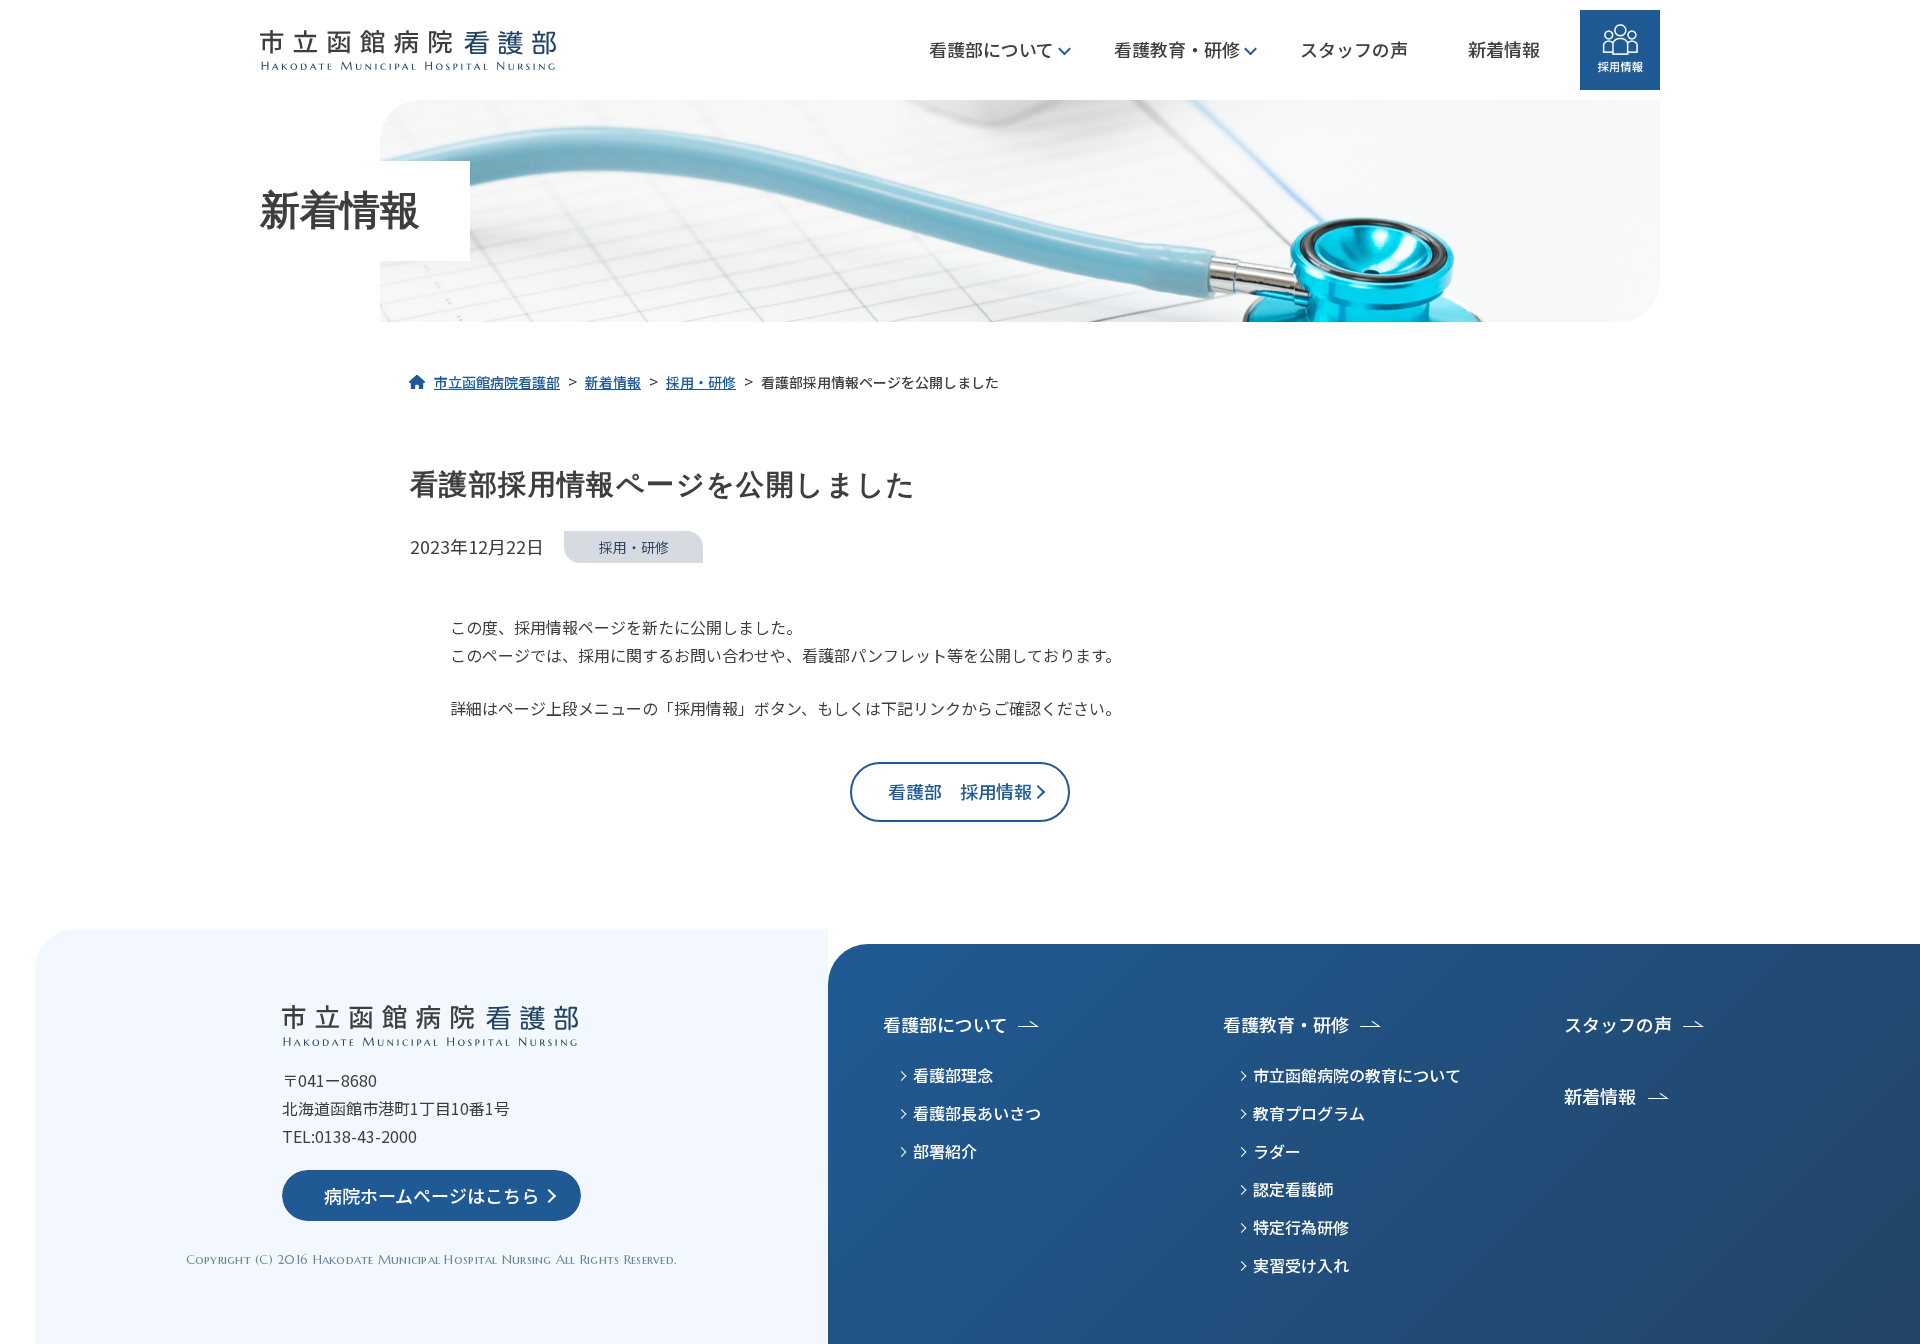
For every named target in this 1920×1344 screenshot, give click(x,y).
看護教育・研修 (1177, 49)
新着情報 (1504, 49)
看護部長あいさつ (977, 1113)
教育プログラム (1309, 1113)
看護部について (991, 49)
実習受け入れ (1301, 1265)
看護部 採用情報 (969, 791)
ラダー (1277, 1151)
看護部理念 (953, 1075)
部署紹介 (945, 1151)
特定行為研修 (1301, 1227)
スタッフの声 (1354, 49)
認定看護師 (1293, 1189)
